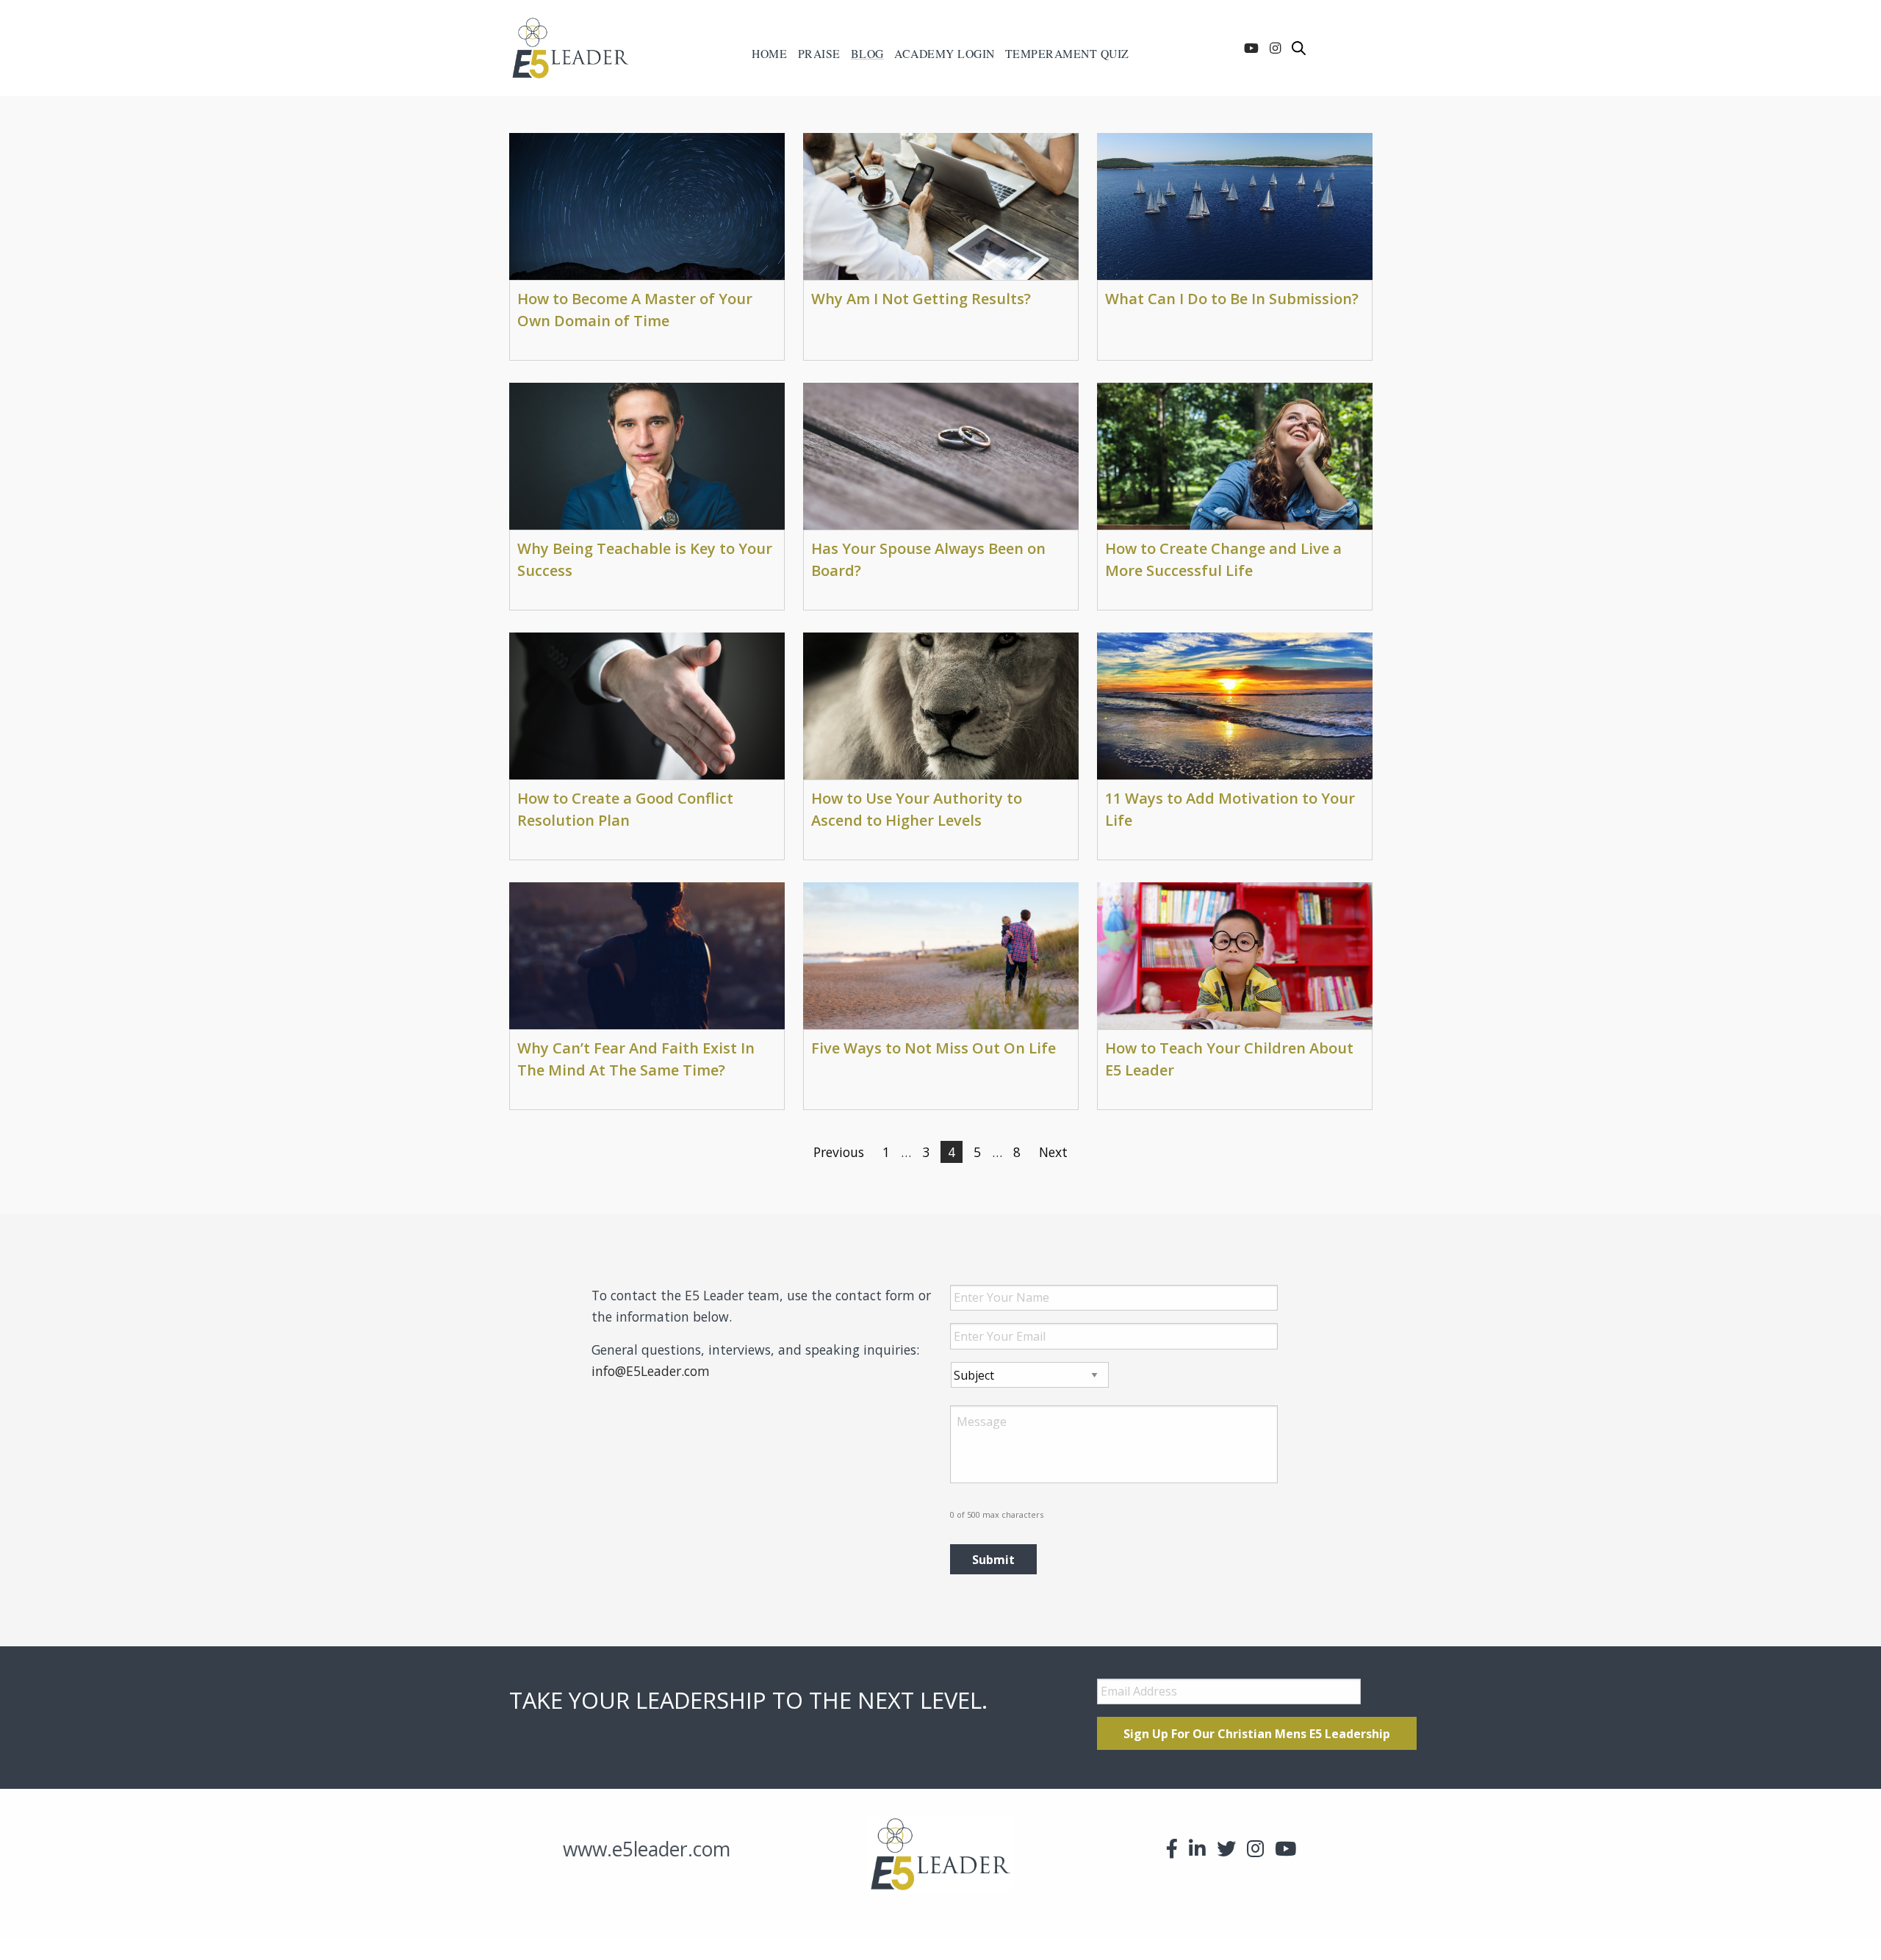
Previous (839, 1152)
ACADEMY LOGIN (945, 54)
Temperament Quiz (1067, 54)
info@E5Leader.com (651, 1371)
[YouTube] (1251, 48)
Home (769, 54)
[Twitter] (1226, 1848)
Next (1053, 1152)
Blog (867, 54)
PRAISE (819, 54)
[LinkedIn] (1197, 1848)
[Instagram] (1275, 48)
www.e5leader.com (647, 1849)
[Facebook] (1172, 1848)
